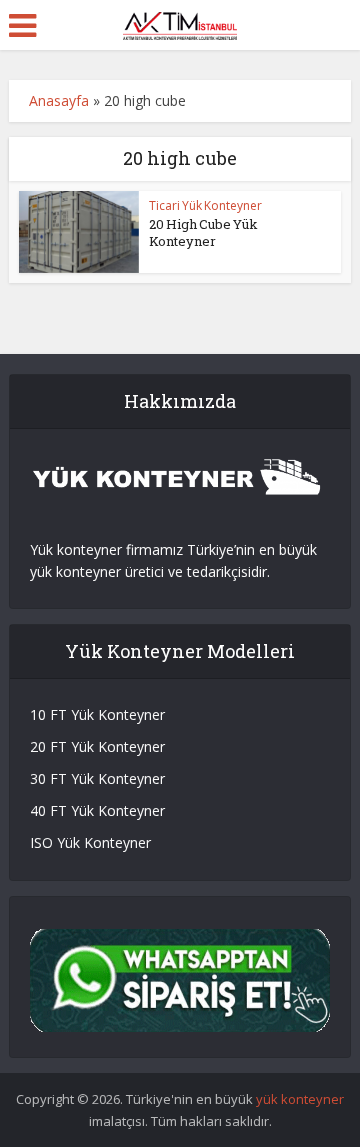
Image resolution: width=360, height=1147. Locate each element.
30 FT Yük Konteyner (97, 778)
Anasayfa (59, 100)
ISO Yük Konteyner (90, 842)
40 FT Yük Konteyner (97, 810)
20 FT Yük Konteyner (97, 746)
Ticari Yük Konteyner (205, 205)
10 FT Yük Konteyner (97, 714)
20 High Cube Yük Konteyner (203, 232)
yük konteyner (300, 1099)
